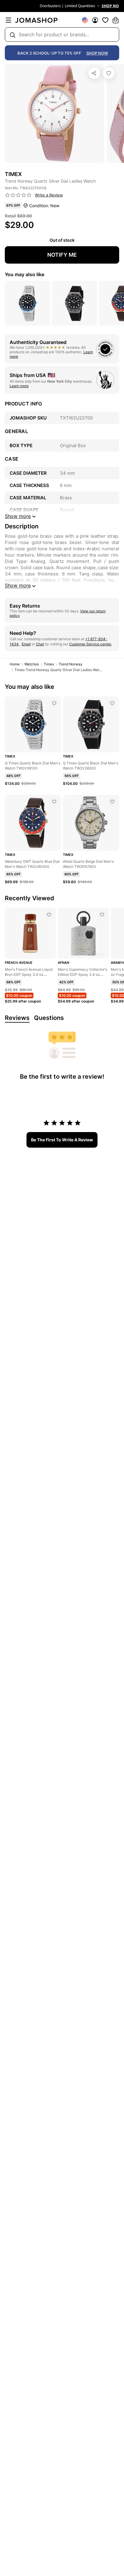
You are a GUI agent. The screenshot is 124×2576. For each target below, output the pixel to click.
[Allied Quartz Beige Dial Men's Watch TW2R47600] (112, 802)
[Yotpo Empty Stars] (18, 195)
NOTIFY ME (62, 255)
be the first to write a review (62, 1140)
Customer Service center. (90, 644)
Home (15, 664)
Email (26, 644)
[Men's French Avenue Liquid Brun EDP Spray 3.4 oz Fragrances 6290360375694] (49, 915)
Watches (32, 664)
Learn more (19, 386)
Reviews (17, 1018)
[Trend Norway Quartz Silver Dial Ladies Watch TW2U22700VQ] (109, 73)
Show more (18, 585)
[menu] (8, 20)
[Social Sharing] (94, 73)
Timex (49, 664)
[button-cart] (116, 20)
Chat (40, 644)
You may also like (25, 274)
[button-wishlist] (105, 20)
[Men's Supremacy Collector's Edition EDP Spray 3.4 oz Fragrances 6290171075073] (102, 915)
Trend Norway (71, 664)
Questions (49, 1018)
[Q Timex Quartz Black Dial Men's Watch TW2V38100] (54, 703)
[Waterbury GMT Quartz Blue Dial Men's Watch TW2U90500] (54, 802)
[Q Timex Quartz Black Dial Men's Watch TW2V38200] (112, 703)
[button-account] (95, 20)
